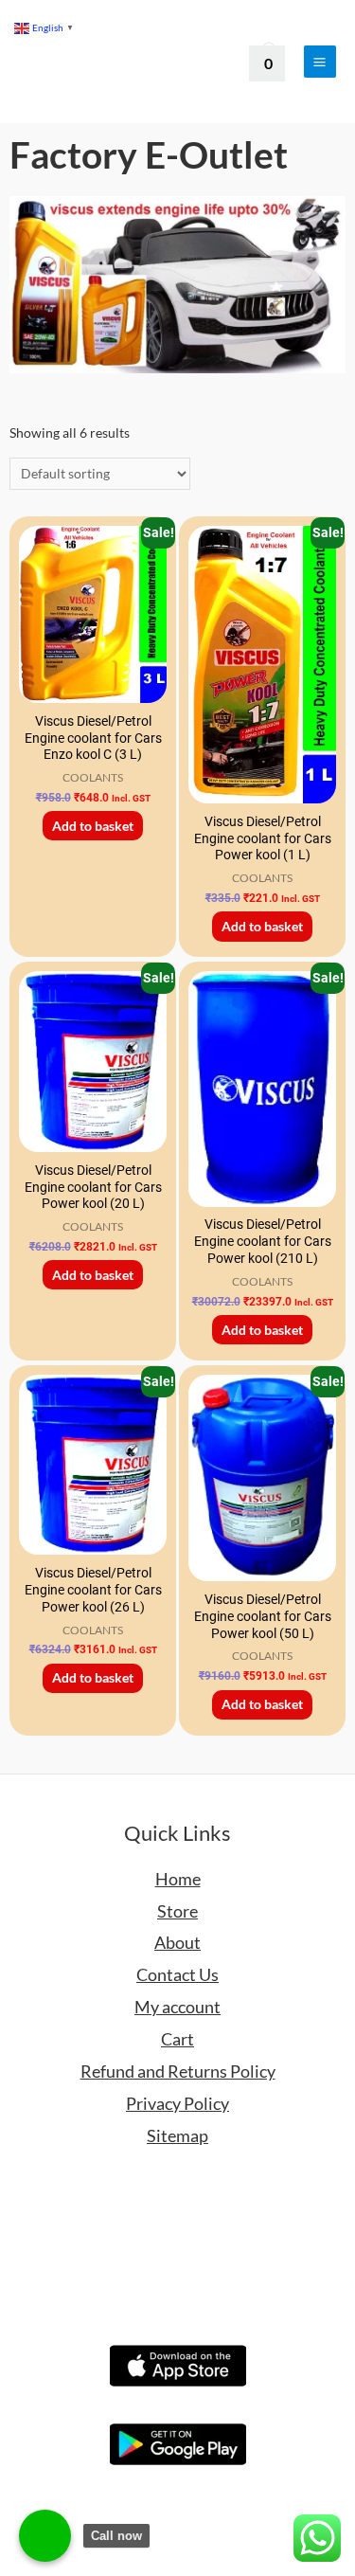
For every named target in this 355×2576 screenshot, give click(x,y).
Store (177, 1911)
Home (178, 1879)
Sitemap (177, 2135)
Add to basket (93, 826)
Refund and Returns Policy (178, 2071)
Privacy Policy (177, 2103)
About (177, 1942)
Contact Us (177, 1974)
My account (177, 2007)
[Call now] (45, 2536)
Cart (177, 2039)
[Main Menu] (320, 62)
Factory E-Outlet (149, 154)
